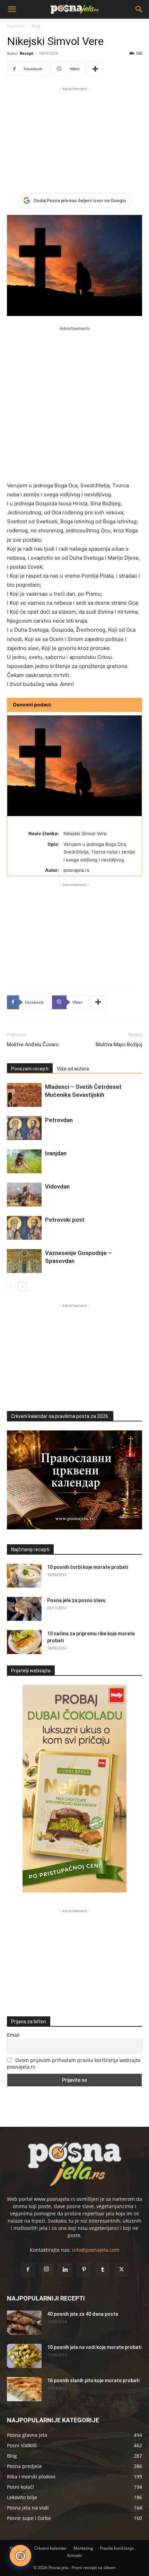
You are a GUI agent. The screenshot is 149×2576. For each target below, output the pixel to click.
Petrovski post (65, 1220)
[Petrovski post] (24, 1228)
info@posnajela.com (96, 2250)
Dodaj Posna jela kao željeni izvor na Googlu (80, 200)
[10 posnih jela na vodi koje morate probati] (24, 2356)
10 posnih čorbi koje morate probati (87, 1567)
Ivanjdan (56, 1153)
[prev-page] (11, 1287)
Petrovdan (59, 1120)
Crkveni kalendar (51, 2548)
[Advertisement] (74, 136)
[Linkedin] (65, 2270)
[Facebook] (28, 2270)
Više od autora (73, 1069)
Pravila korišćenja (117, 2548)
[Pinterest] (84, 2270)
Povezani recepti (30, 1069)
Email (13, 2035)
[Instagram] (46, 2269)
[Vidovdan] (24, 1195)
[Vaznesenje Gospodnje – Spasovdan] (24, 1261)
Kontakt (74, 2555)
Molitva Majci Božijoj (119, 1045)
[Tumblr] (103, 2270)
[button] (12, 9)
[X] (121, 2270)
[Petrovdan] (24, 1128)
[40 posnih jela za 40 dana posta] (24, 2323)
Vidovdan (57, 1186)
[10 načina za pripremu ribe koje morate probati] (24, 1642)
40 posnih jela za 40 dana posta (83, 2314)
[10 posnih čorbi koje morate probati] (24, 1576)
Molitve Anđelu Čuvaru (33, 1045)
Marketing (83, 2548)
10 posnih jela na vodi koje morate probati (94, 2347)
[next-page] (22, 1287)
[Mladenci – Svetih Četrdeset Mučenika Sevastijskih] (24, 1095)
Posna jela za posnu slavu (76, 1600)
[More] (95, 69)
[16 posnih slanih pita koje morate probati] (24, 2389)
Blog (36, 26)
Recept (27, 53)
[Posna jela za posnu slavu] (24, 1609)
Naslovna (16, 26)
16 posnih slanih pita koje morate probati (93, 2380)
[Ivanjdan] (24, 1161)
